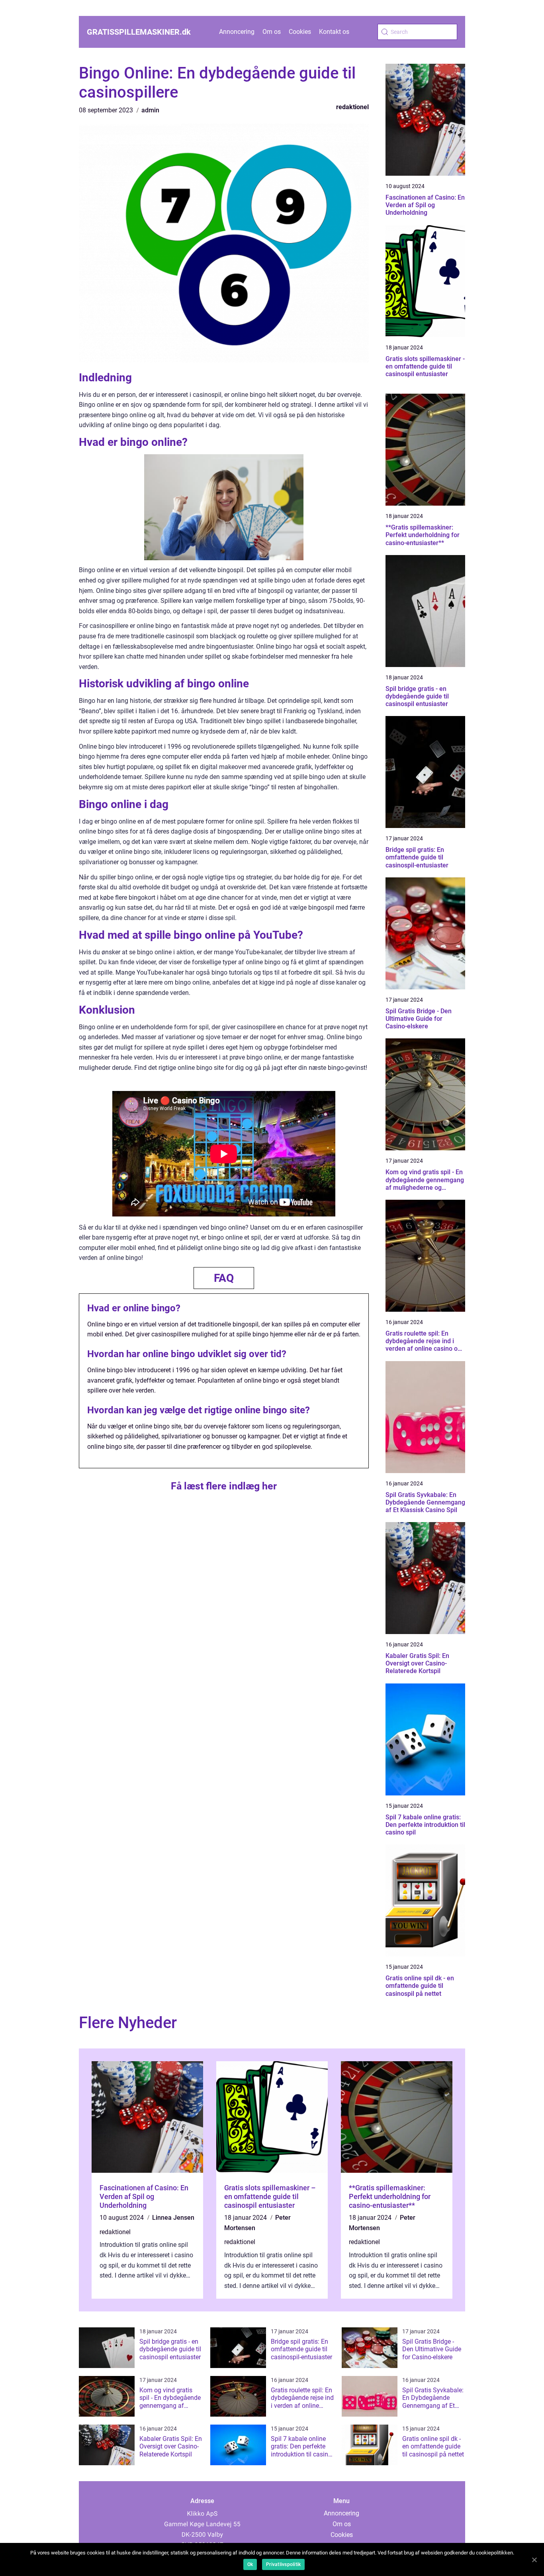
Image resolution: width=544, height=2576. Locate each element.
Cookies (300, 32)
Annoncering (237, 32)
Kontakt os (334, 32)
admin (150, 110)
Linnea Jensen (173, 2218)
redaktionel (352, 107)
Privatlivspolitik (283, 2564)
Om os (272, 32)
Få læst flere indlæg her (224, 1486)
